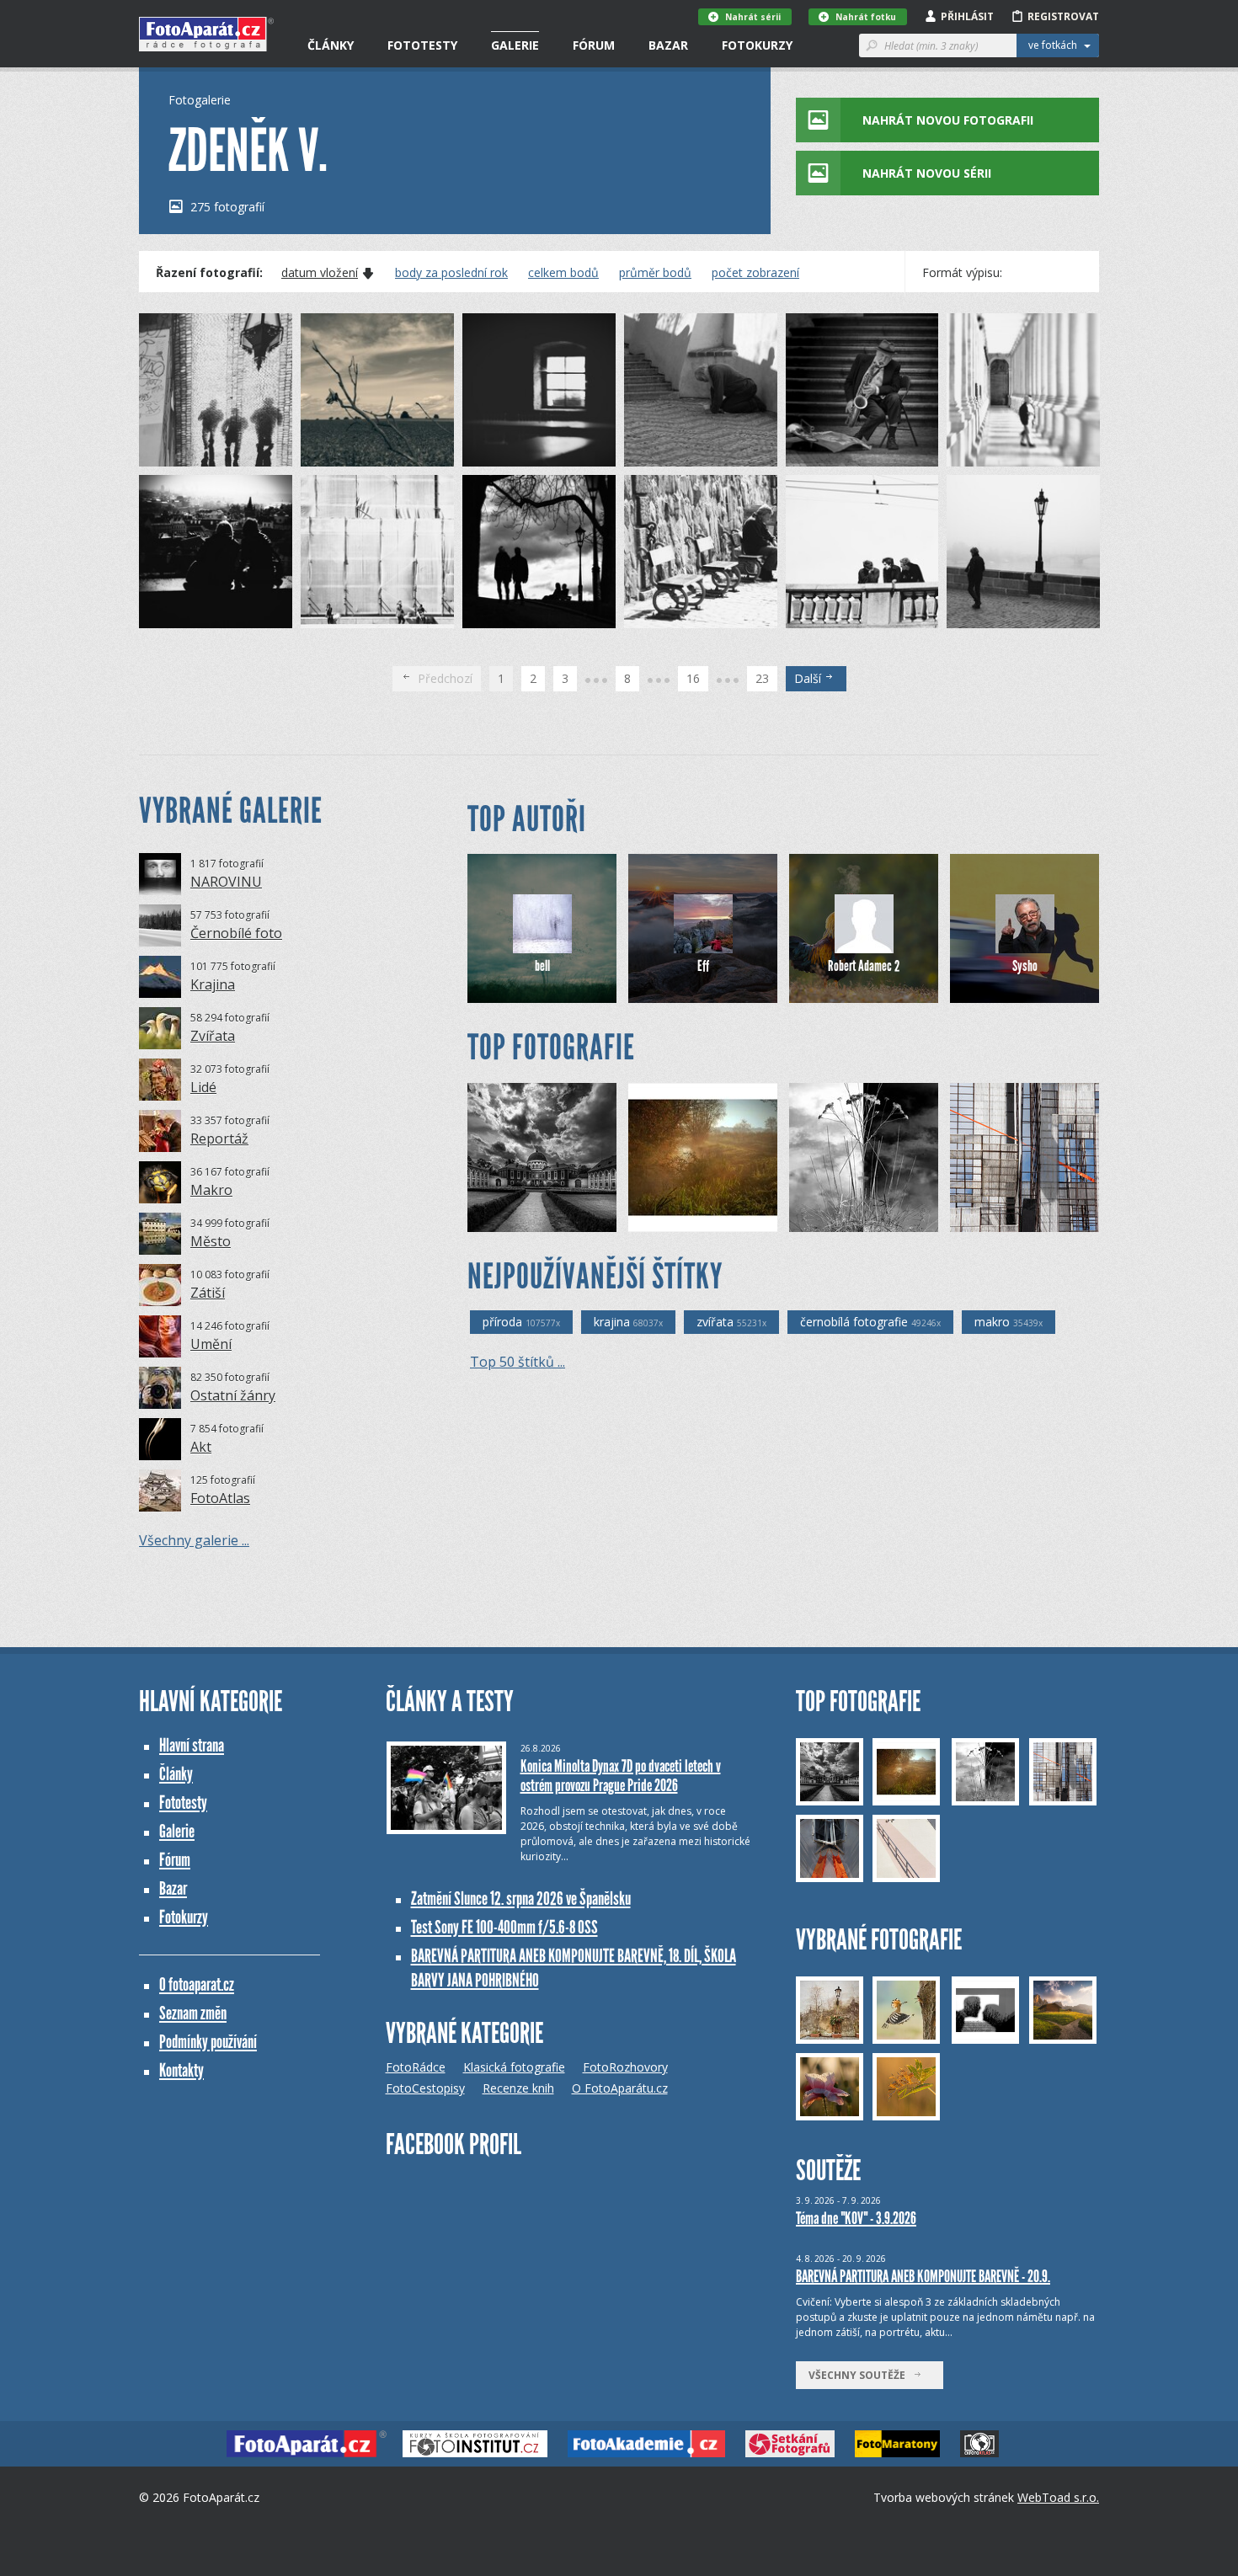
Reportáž (219, 1139)
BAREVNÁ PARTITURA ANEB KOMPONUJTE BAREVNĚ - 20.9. (923, 2276)
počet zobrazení (755, 273)
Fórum (594, 45)
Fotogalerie (200, 100)
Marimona (1005, 1219)
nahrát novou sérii (927, 173)
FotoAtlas (220, 1498)
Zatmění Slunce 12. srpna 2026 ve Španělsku (521, 1899)
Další (809, 678)
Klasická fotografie (514, 2067)
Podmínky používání (208, 2042)
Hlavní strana (192, 1745)
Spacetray (522, 1219)
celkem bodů (563, 273)
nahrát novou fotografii (948, 120)
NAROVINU (226, 882)
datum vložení (320, 273)
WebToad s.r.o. (1058, 2497)
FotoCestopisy (425, 2088)
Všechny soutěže (861, 2375)
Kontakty (181, 2070)
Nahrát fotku (866, 17)
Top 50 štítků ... (518, 1362)
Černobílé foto (236, 933)
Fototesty (422, 45)
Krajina (213, 984)
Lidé (203, 1087)
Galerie (515, 45)
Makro (211, 1190)
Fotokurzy (757, 45)
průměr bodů (655, 273)
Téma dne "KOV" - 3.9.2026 (856, 2218)
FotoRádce (416, 2067)
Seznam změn (193, 2013)
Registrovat (1063, 16)
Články (331, 45)
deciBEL (837, 1219)
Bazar (668, 45)
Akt (201, 1447)
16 (693, 678)
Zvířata (213, 1036)
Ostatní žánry (233, 1395)
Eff (703, 966)
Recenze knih (518, 2088)
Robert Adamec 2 (864, 966)
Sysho (1025, 966)
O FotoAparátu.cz (620, 2088)
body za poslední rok (451, 273)
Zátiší (208, 1293)
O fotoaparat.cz (197, 1984)
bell (542, 966)
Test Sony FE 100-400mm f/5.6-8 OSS (504, 1927)
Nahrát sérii (753, 17)
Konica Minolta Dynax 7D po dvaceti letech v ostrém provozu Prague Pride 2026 (621, 1776)
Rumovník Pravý (696, 1219)
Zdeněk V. (193, 453)
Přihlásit (967, 16)
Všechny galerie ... (194, 1540)
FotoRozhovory (625, 2067)
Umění (211, 1344)
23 (762, 678)
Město (211, 1241)
